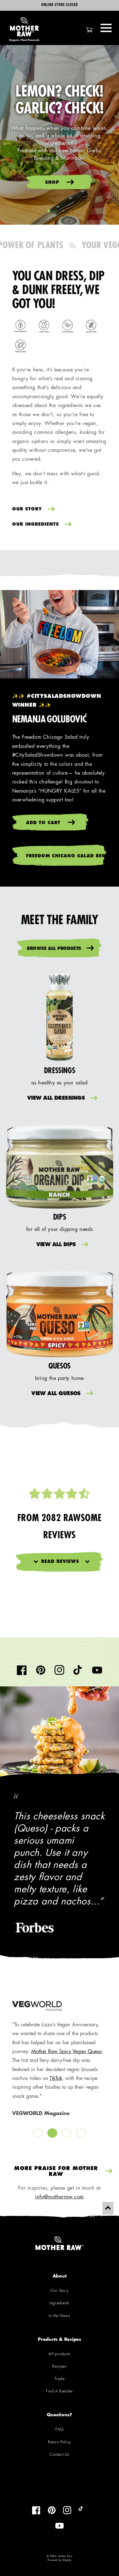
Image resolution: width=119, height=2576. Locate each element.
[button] (106, 28)
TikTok (14, 2079)
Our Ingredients (36, 525)
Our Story (27, 509)
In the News (59, 2316)
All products (59, 2354)
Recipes (59, 2367)
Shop (53, 183)
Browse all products (54, 949)
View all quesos (56, 1394)
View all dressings (56, 1099)
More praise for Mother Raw (56, 2172)
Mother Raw (65, 2556)
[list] (60, 2070)
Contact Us (59, 2455)
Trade (60, 2379)
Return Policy (59, 2442)
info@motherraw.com (59, 2197)
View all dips (56, 1245)
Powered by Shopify (59, 2560)
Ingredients (59, 2303)
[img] (59, 1494)
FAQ (59, 2430)
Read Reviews (60, 1562)
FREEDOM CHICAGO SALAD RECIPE (67, 856)
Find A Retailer (59, 2392)
